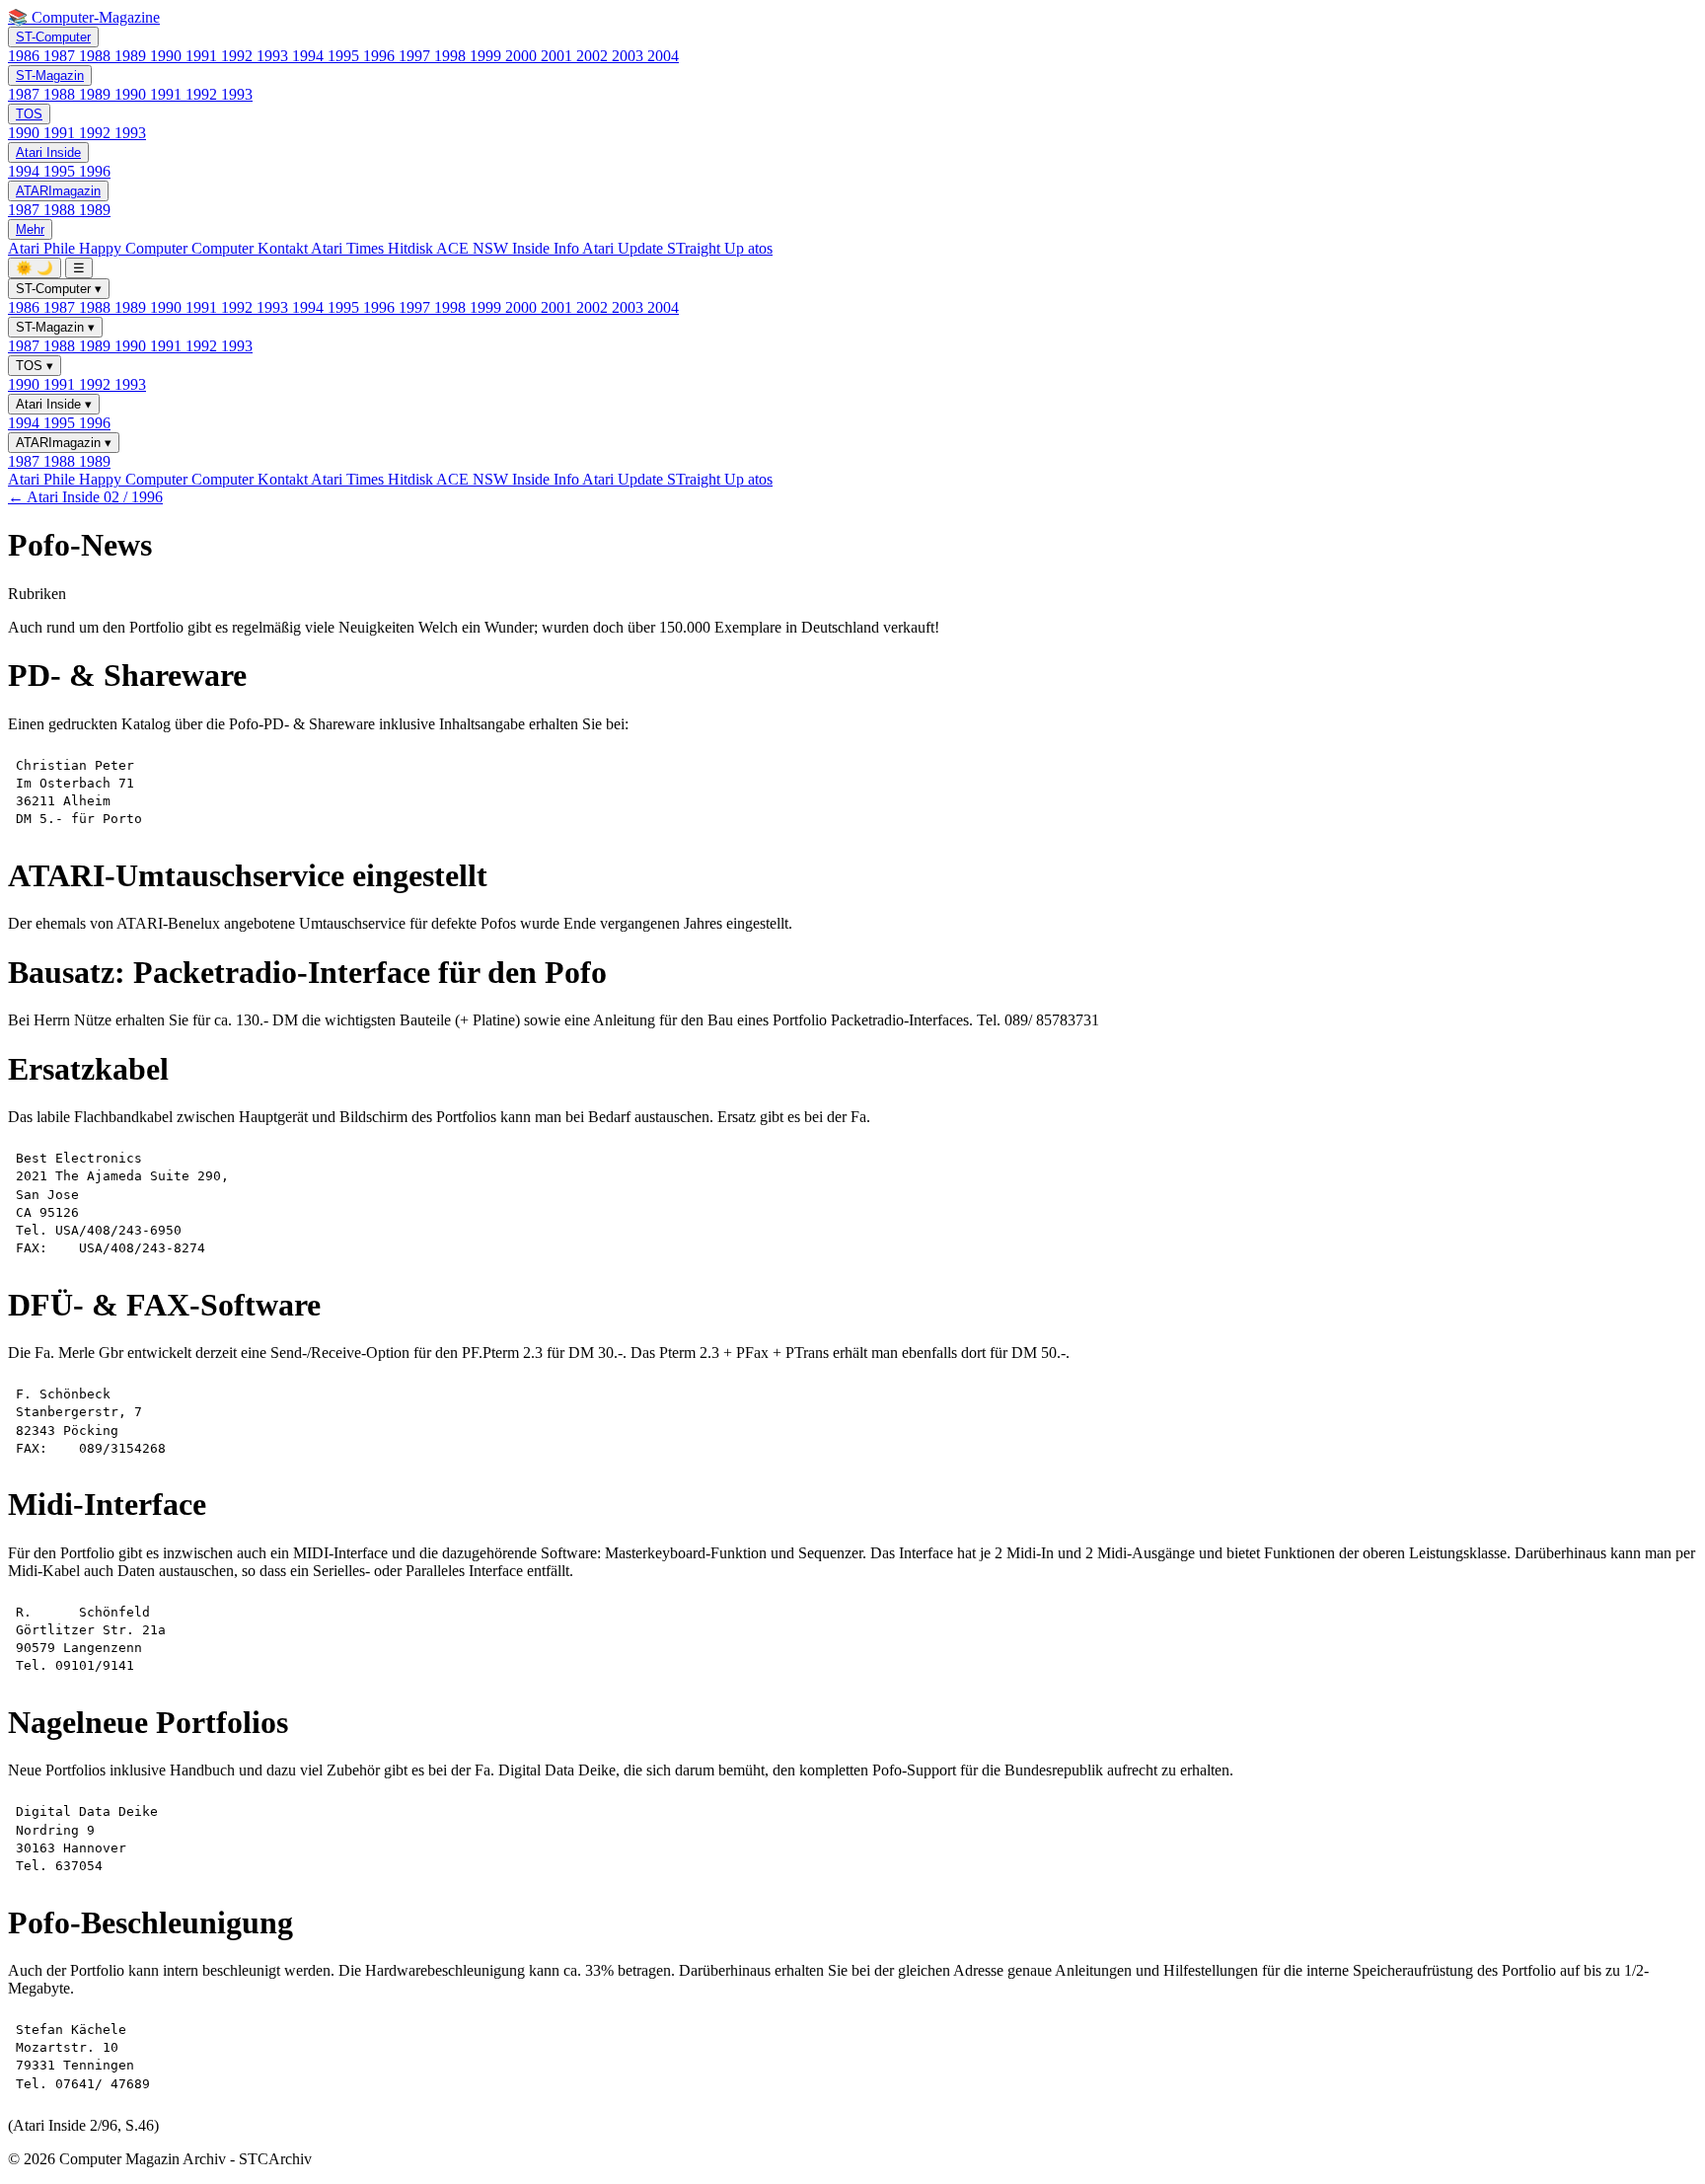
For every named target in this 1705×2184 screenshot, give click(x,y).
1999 (487, 56)
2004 (663, 56)
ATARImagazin (58, 191)
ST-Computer (53, 37)
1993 (274, 56)
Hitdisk (412, 248)
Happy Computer (135, 248)
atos (760, 248)
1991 (203, 56)
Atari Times (349, 248)
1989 (132, 56)
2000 (523, 56)
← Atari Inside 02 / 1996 (85, 497)
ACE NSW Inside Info (509, 248)
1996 (381, 56)
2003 (630, 56)
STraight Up (707, 248)
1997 (416, 56)
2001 (558, 56)
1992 (239, 56)
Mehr (30, 229)
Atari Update (625, 248)
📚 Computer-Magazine (84, 17)
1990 (168, 56)
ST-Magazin (50, 75)
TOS (29, 114)
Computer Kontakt (251, 248)
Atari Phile (43, 248)
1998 (452, 56)
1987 (61, 56)
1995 (345, 56)
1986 (26, 56)
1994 (310, 56)
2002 (594, 56)
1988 (97, 56)
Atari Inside (48, 152)
